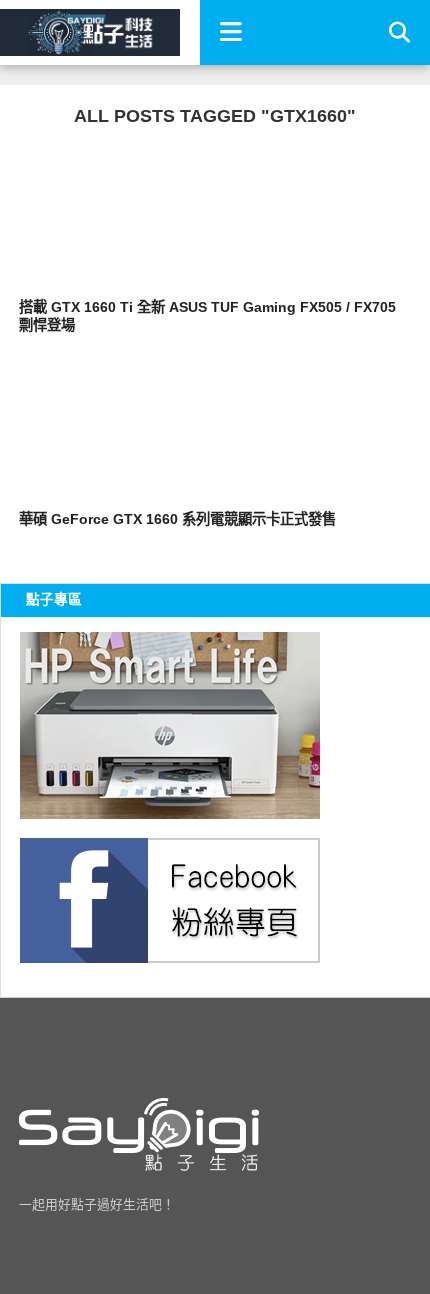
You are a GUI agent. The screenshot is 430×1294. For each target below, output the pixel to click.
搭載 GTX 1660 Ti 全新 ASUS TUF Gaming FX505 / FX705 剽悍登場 (207, 316)
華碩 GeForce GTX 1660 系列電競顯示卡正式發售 (177, 519)
